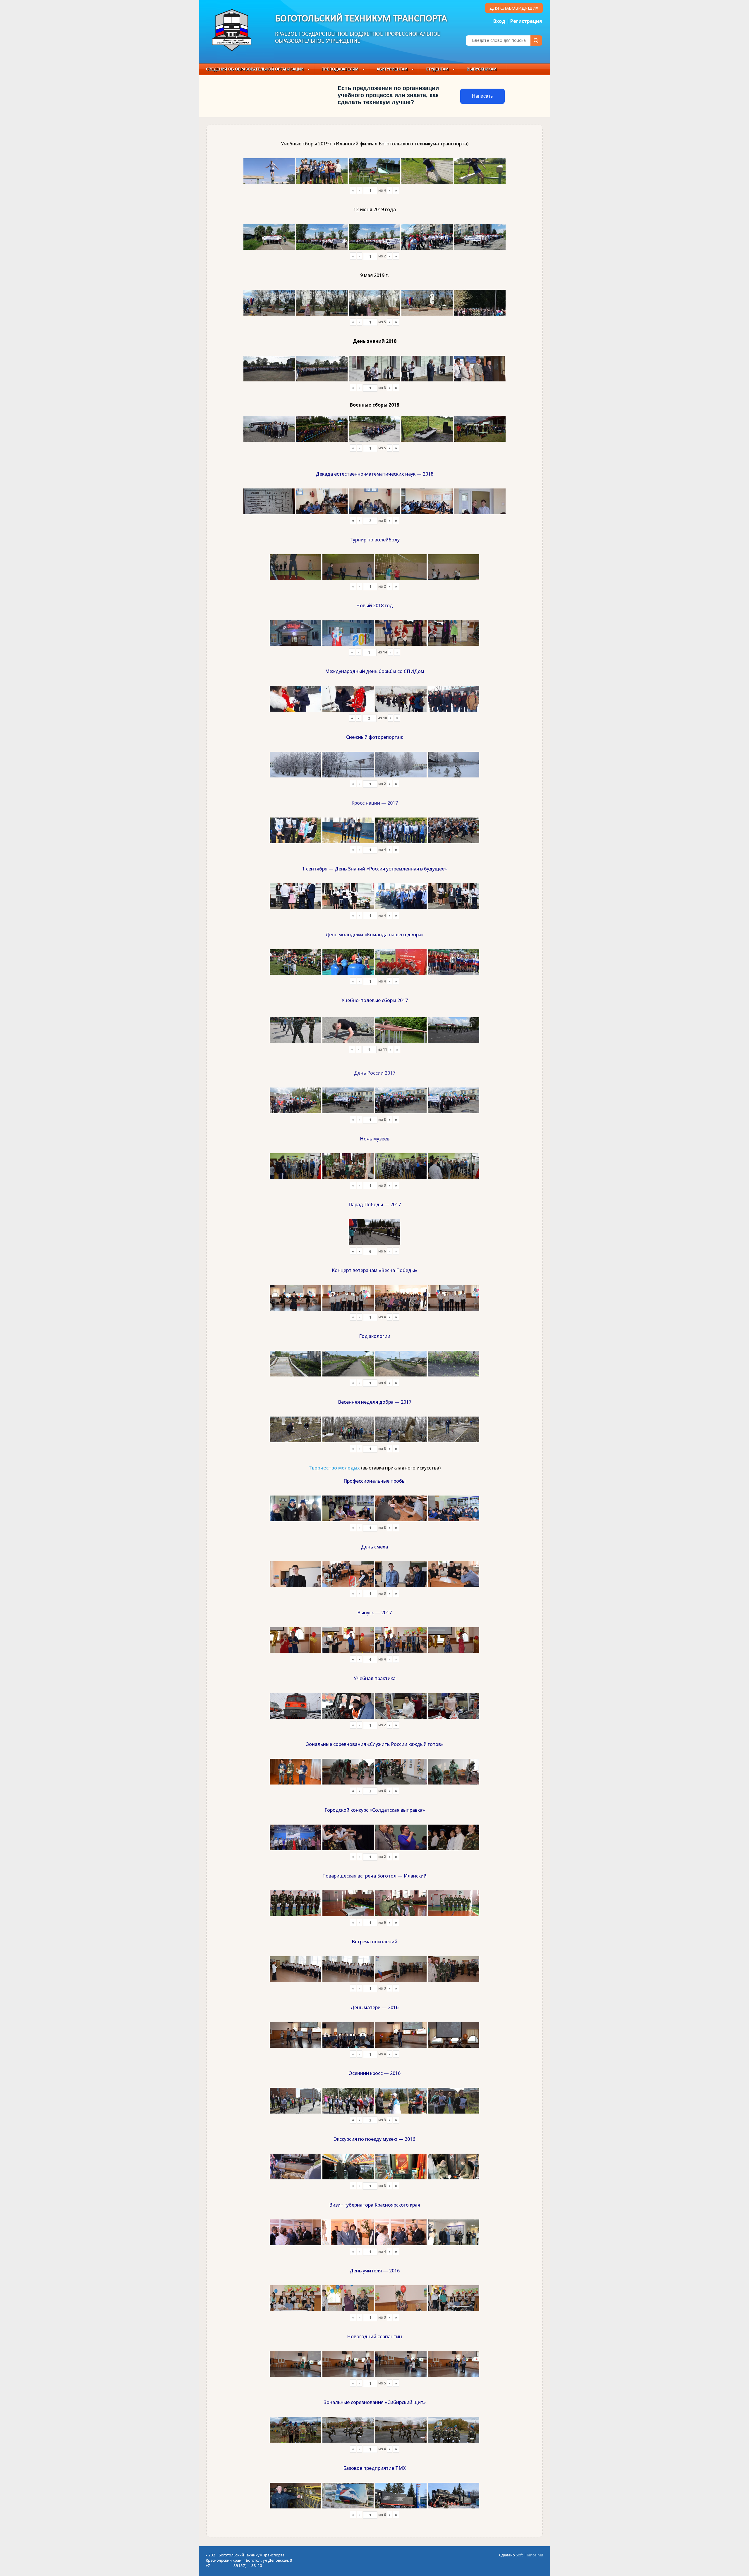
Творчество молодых (334, 1468)
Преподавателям (340, 69)
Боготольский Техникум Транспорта (361, 19)
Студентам (437, 69)
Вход (499, 21)
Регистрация (526, 21)
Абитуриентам (392, 69)
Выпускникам (482, 69)
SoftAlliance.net (530, 2555)
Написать (482, 96)
